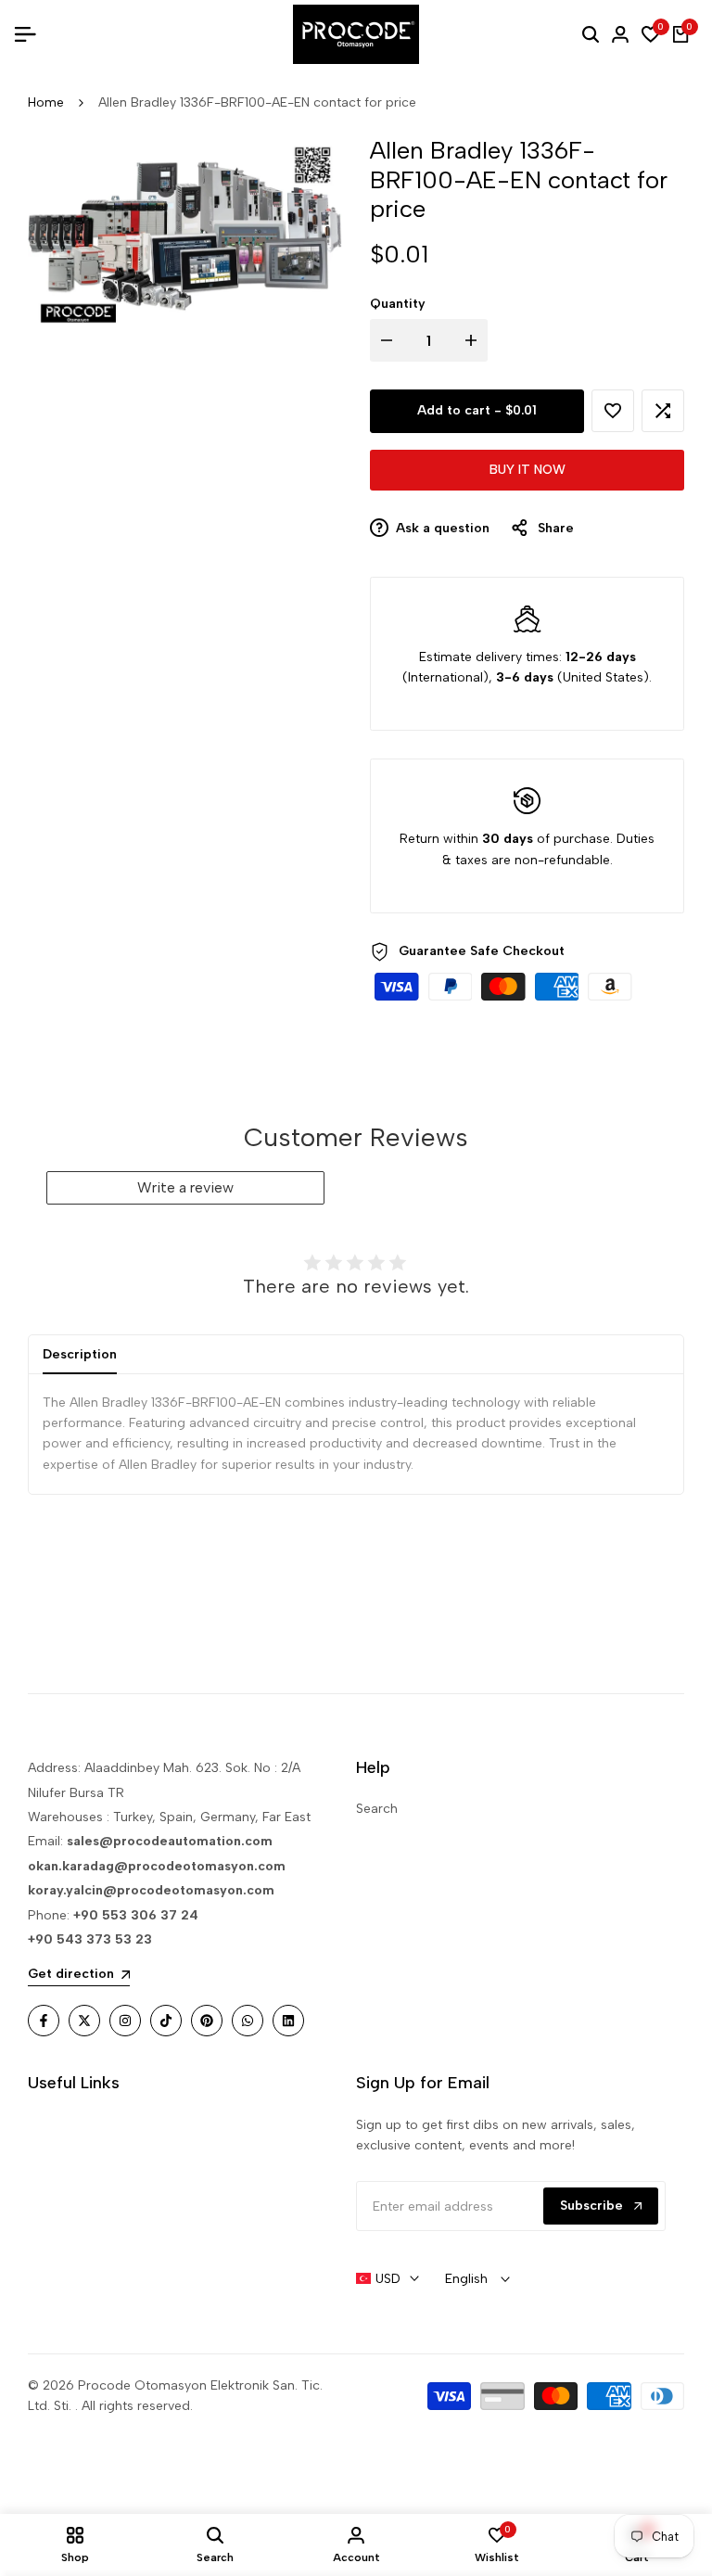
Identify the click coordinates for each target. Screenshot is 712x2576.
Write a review (185, 1187)
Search (377, 1809)
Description (80, 1354)
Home (46, 102)
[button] (613, 411)
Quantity (398, 304)
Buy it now (528, 470)
